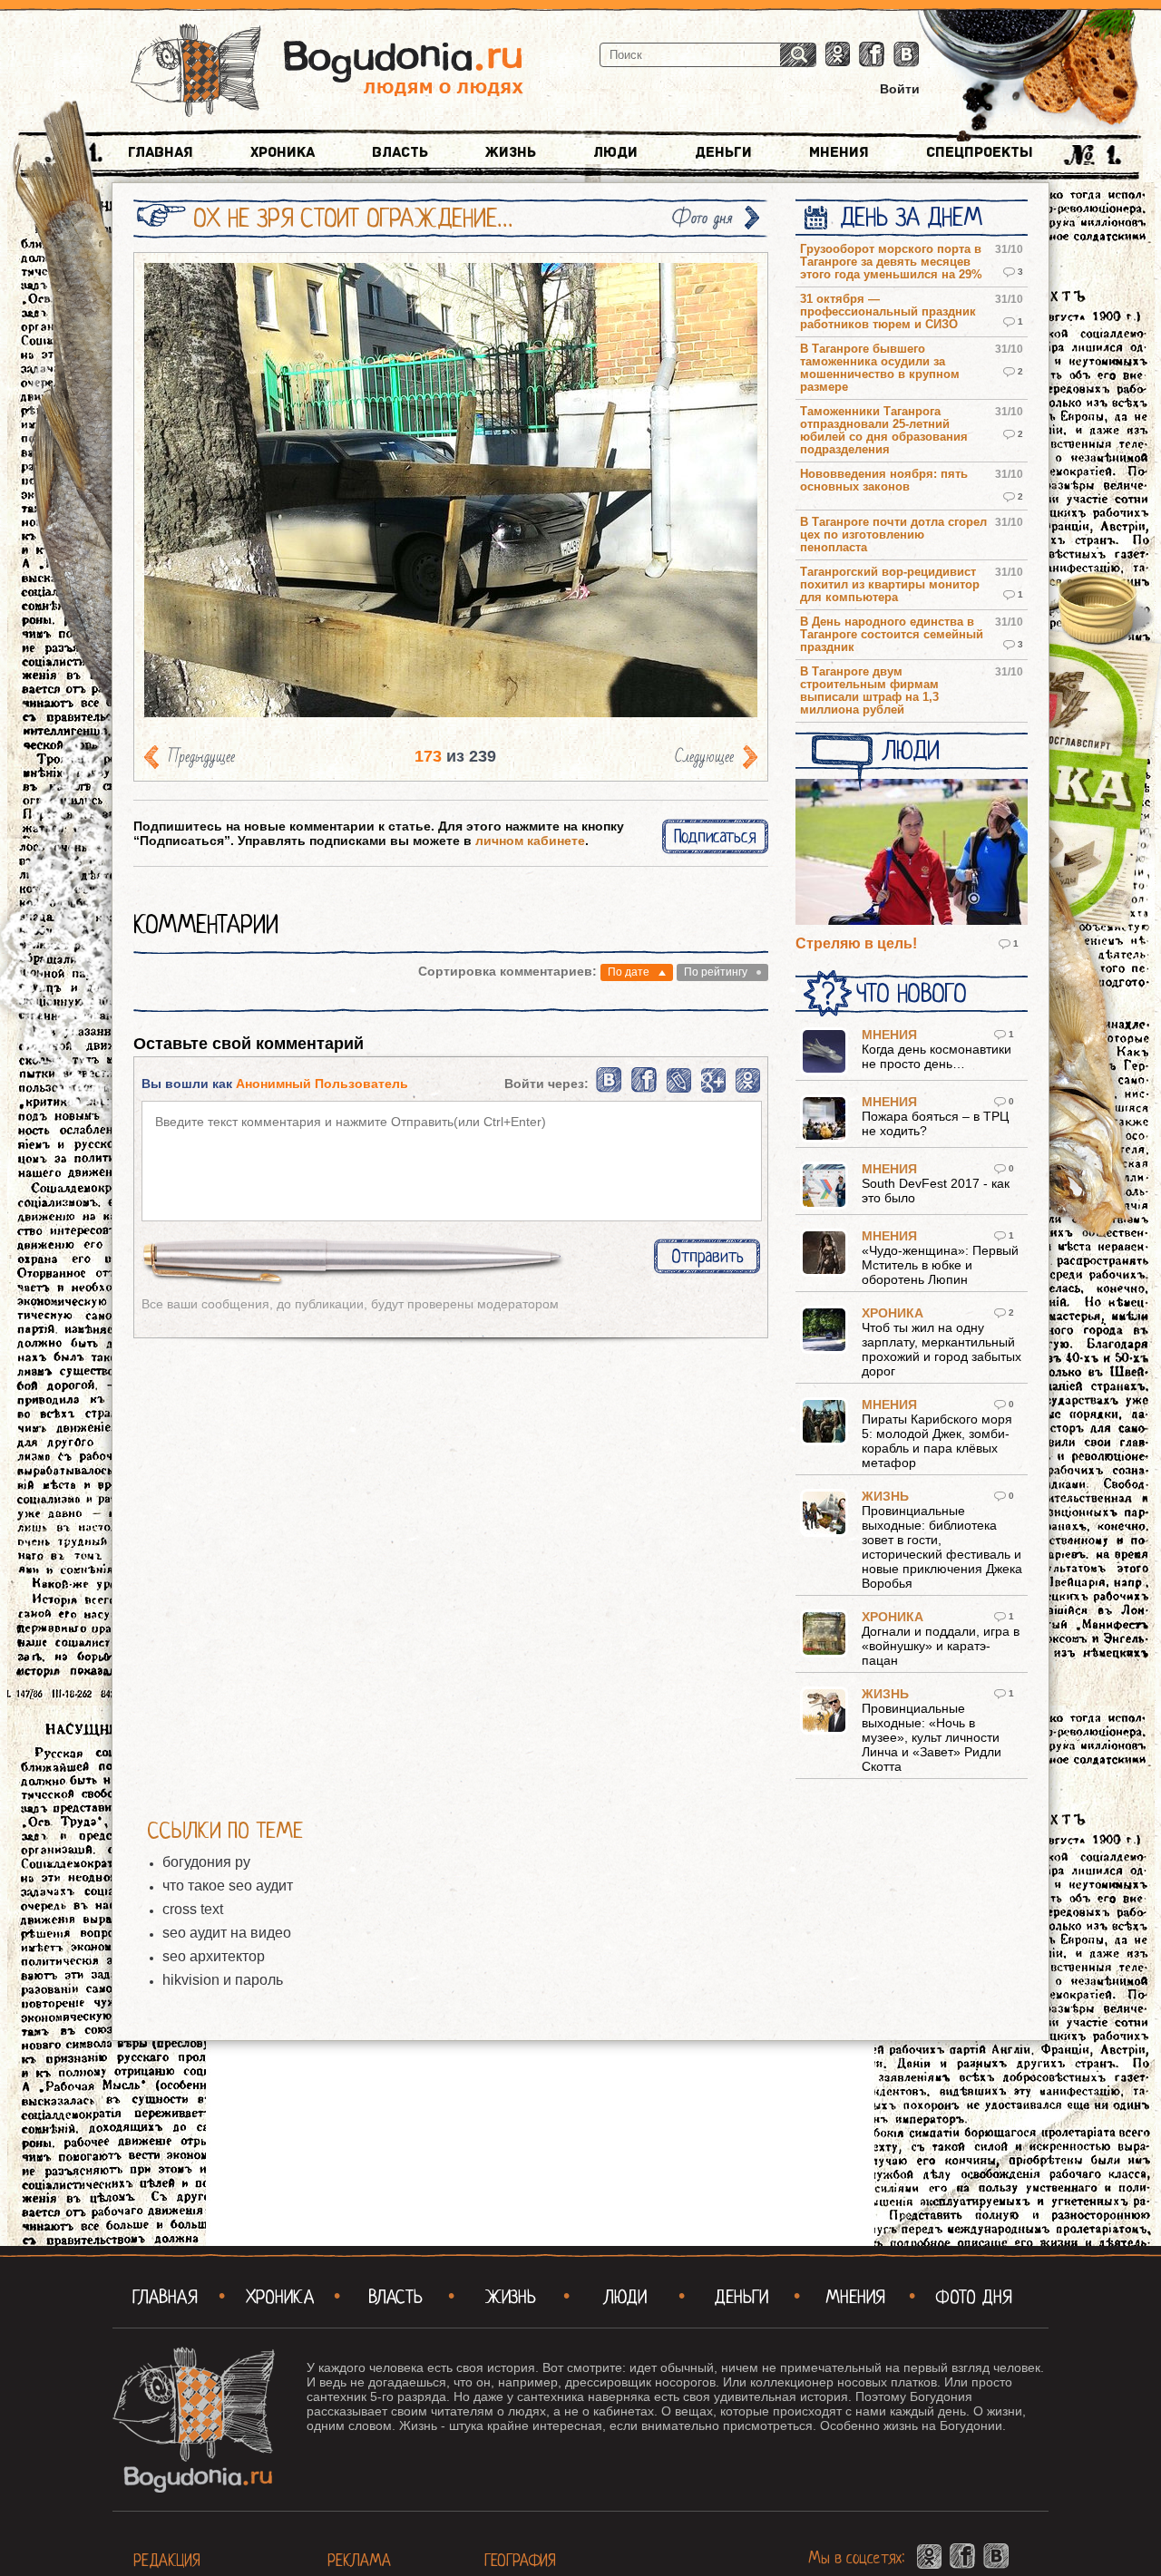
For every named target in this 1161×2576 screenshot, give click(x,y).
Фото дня (702, 218)
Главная (161, 152)
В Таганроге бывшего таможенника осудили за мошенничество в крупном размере (880, 368)
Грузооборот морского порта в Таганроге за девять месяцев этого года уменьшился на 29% (891, 262)
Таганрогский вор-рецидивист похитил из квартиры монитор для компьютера (890, 585)
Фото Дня (974, 2297)
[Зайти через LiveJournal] (679, 1089)
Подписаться (715, 836)
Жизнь (511, 152)
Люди (615, 152)
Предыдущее (201, 757)
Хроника (283, 152)
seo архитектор (214, 1956)
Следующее (704, 757)
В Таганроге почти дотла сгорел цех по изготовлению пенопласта (893, 535)
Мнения (839, 152)
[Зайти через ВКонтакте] (610, 1089)
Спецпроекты (980, 152)
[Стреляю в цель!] (912, 853)
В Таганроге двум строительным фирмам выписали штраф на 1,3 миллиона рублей (869, 691)
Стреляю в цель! (856, 943)
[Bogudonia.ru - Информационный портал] (327, 72)
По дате (629, 972)
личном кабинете (530, 841)
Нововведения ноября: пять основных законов (884, 481)
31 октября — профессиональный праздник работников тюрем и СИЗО (888, 312)
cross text (193, 1909)
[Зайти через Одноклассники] (748, 1089)
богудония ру (206, 1862)
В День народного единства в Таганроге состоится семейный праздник (892, 635)
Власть (400, 152)
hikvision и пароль (223, 1980)
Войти (900, 89)
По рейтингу (716, 972)
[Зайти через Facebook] (645, 1089)
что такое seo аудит (228, 1886)
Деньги (723, 152)
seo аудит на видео (227, 1933)
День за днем (911, 218)
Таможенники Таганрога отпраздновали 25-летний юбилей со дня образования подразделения (884, 431)
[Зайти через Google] (713, 1089)
